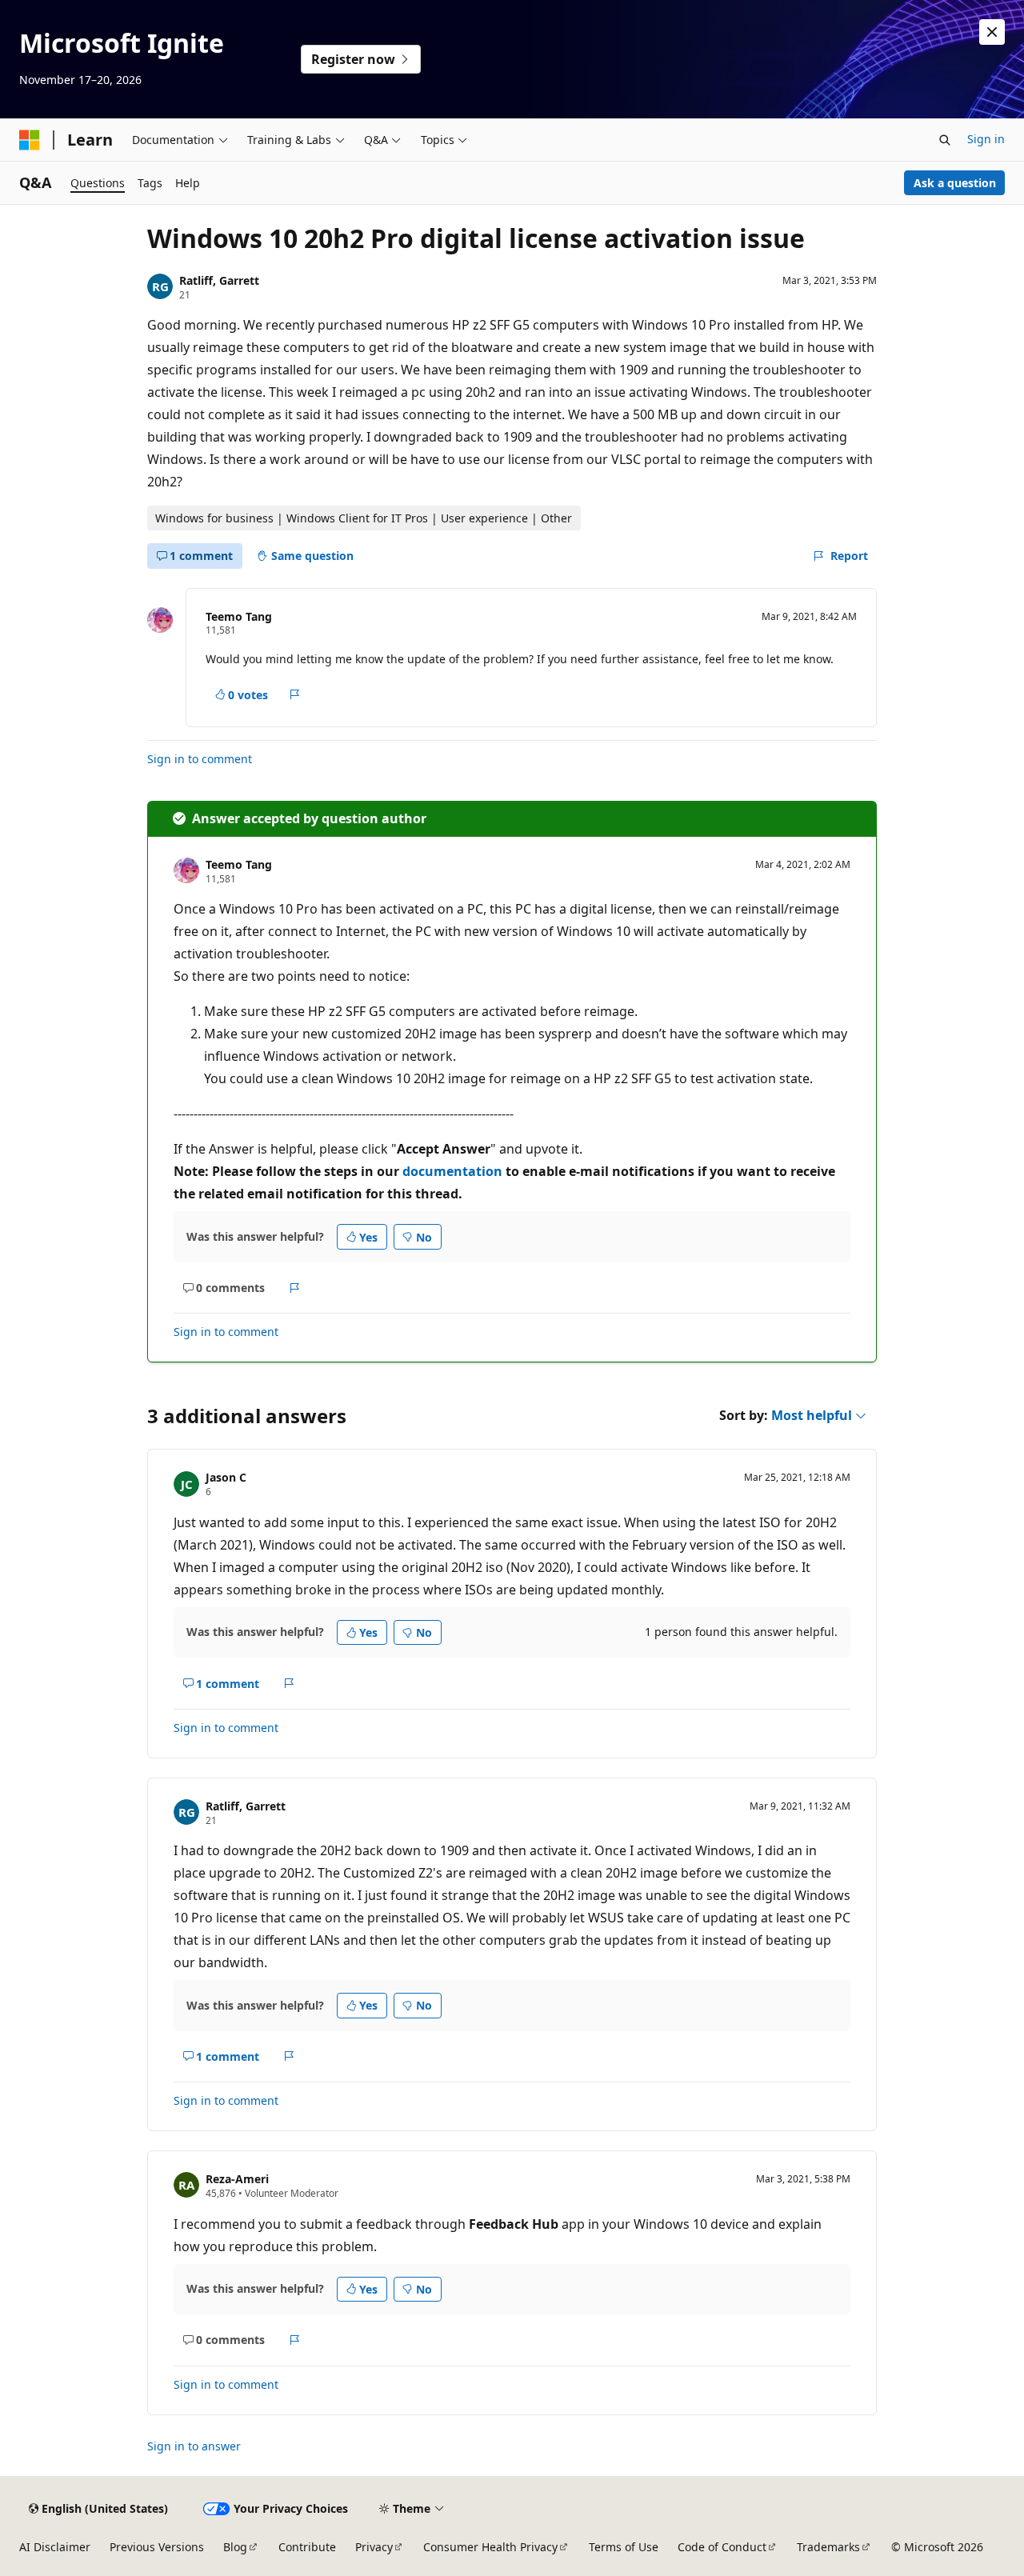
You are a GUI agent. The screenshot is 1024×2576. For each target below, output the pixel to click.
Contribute (307, 2547)
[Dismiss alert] (992, 32)
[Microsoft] (30, 140)
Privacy (374, 2547)
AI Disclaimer (55, 2547)
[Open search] (945, 140)
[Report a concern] (295, 694)
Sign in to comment (200, 759)
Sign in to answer (194, 2446)
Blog (235, 2547)
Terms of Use (624, 2547)
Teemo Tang (239, 616)
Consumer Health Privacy (490, 2547)
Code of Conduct (722, 2547)
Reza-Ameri (237, 2179)
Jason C (226, 1477)
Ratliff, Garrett (219, 280)
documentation (452, 1171)
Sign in (986, 139)
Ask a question (955, 183)
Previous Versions (157, 2547)
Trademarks (828, 2547)
